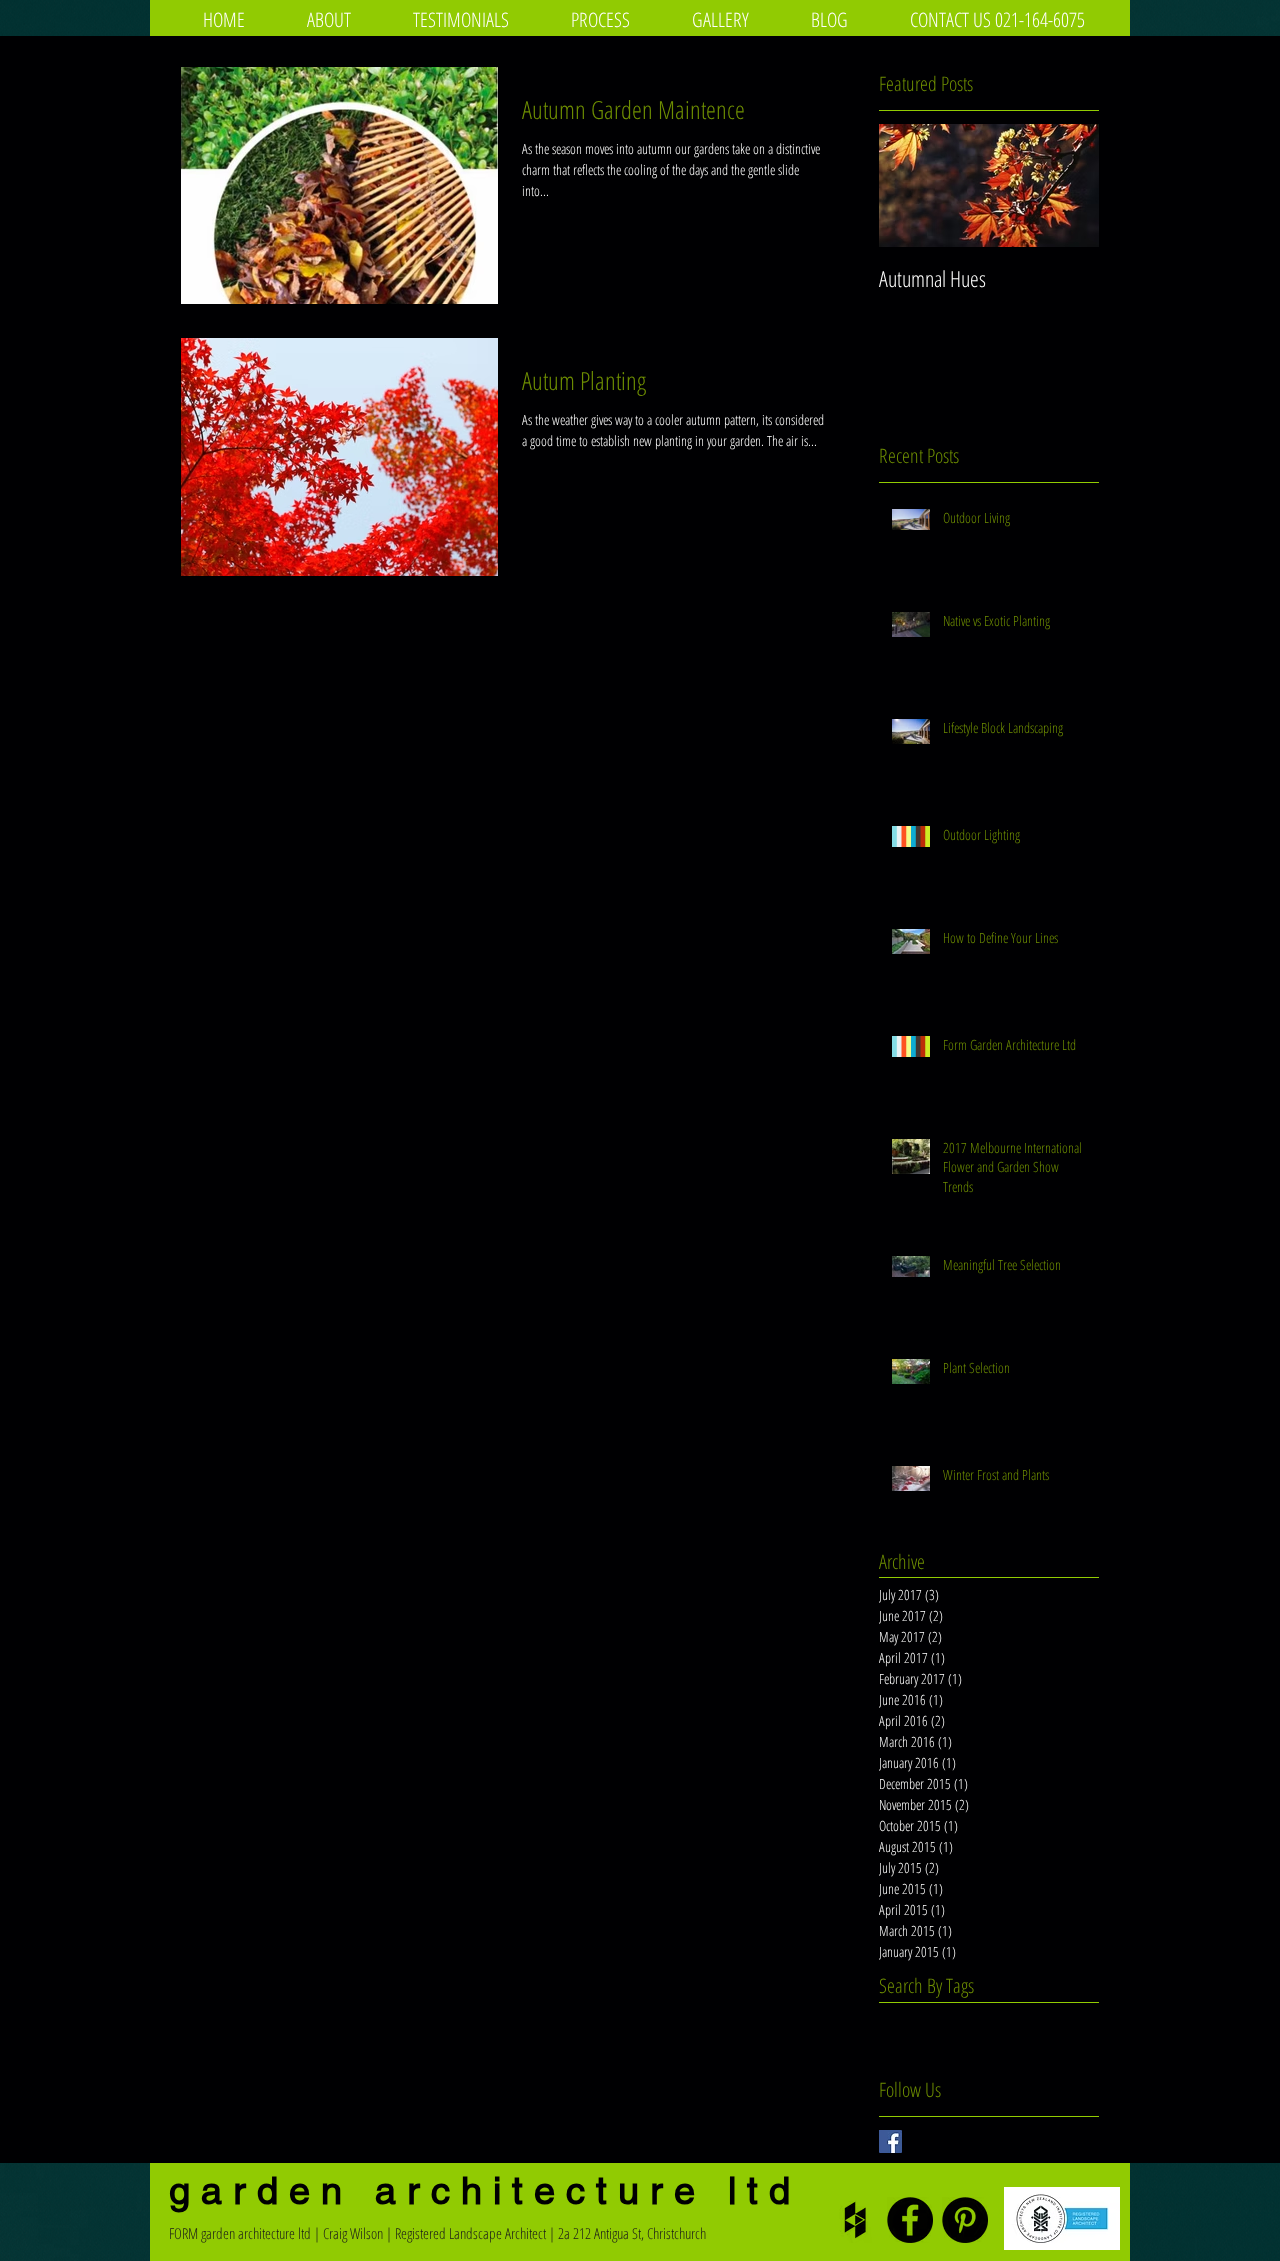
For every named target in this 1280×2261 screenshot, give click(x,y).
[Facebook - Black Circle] (910, 2220)
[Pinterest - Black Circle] (965, 2220)
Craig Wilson (353, 2233)
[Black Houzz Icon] (855, 2220)
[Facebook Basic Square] (890, 2141)
